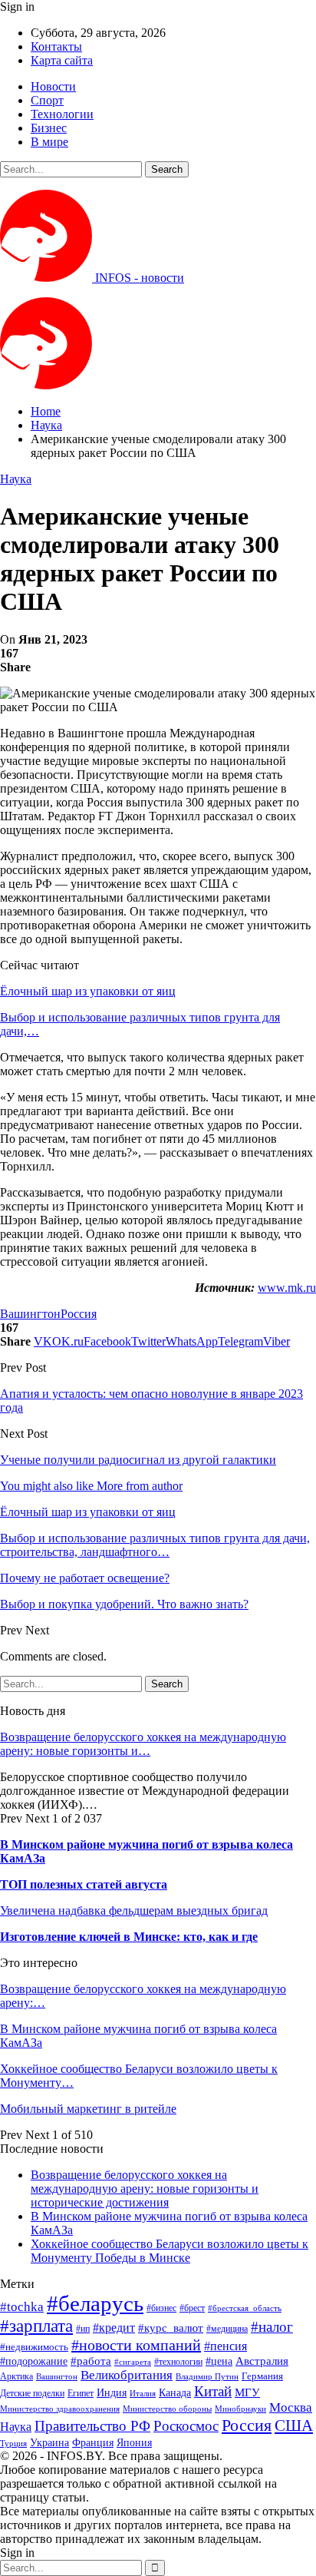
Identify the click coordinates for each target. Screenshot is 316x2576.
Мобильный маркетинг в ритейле (88, 2109)
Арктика (16, 2377)
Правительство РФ (92, 2426)
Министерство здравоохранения (60, 2409)
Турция (13, 2444)
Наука (16, 479)
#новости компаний (136, 2345)
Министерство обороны (167, 2409)
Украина (49, 2443)
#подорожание (34, 2361)
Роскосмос (186, 2426)
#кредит (114, 2328)
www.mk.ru (287, 1288)
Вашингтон (30, 1314)
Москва (291, 2407)
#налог (272, 2327)
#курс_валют (171, 2328)
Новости (53, 86)
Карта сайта (62, 60)
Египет (81, 2393)
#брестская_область (245, 2308)
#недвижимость (34, 2347)
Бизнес (49, 128)
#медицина (227, 2329)
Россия (79, 1314)
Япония (134, 2442)
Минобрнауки (240, 2409)
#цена (219, 2361)
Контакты (56, 46)
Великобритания (127, 2375)
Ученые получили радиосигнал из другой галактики (138, 1460)
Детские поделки (32, 2394)
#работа (91, 2361)
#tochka (22, 2307)
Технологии (62, 114)
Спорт (47, 100)
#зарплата (36, 2326)
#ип (83, 2329)
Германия (262, 2376)
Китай (213, 2391)
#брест (192, 2308)
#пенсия (225, 2346)
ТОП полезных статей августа (84, 1884)
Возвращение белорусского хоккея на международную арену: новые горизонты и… (143, 1744)
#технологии (178, 2362)
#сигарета (133, 2362)
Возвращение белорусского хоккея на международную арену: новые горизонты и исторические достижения (145, 2189)
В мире (49, 142)
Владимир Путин (207, 2377)
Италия (143, 2394)
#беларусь (95, 2303)
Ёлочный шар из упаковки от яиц (88, 991)
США (294, 2425)
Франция (93, 2443)
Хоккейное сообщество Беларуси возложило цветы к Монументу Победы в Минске (170, 2251)
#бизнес (161, 2308)
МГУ (247, 2392)
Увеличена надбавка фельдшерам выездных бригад (134, 1910)
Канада (175, 2392)
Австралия (262, 2361)
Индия (112, 2393)
